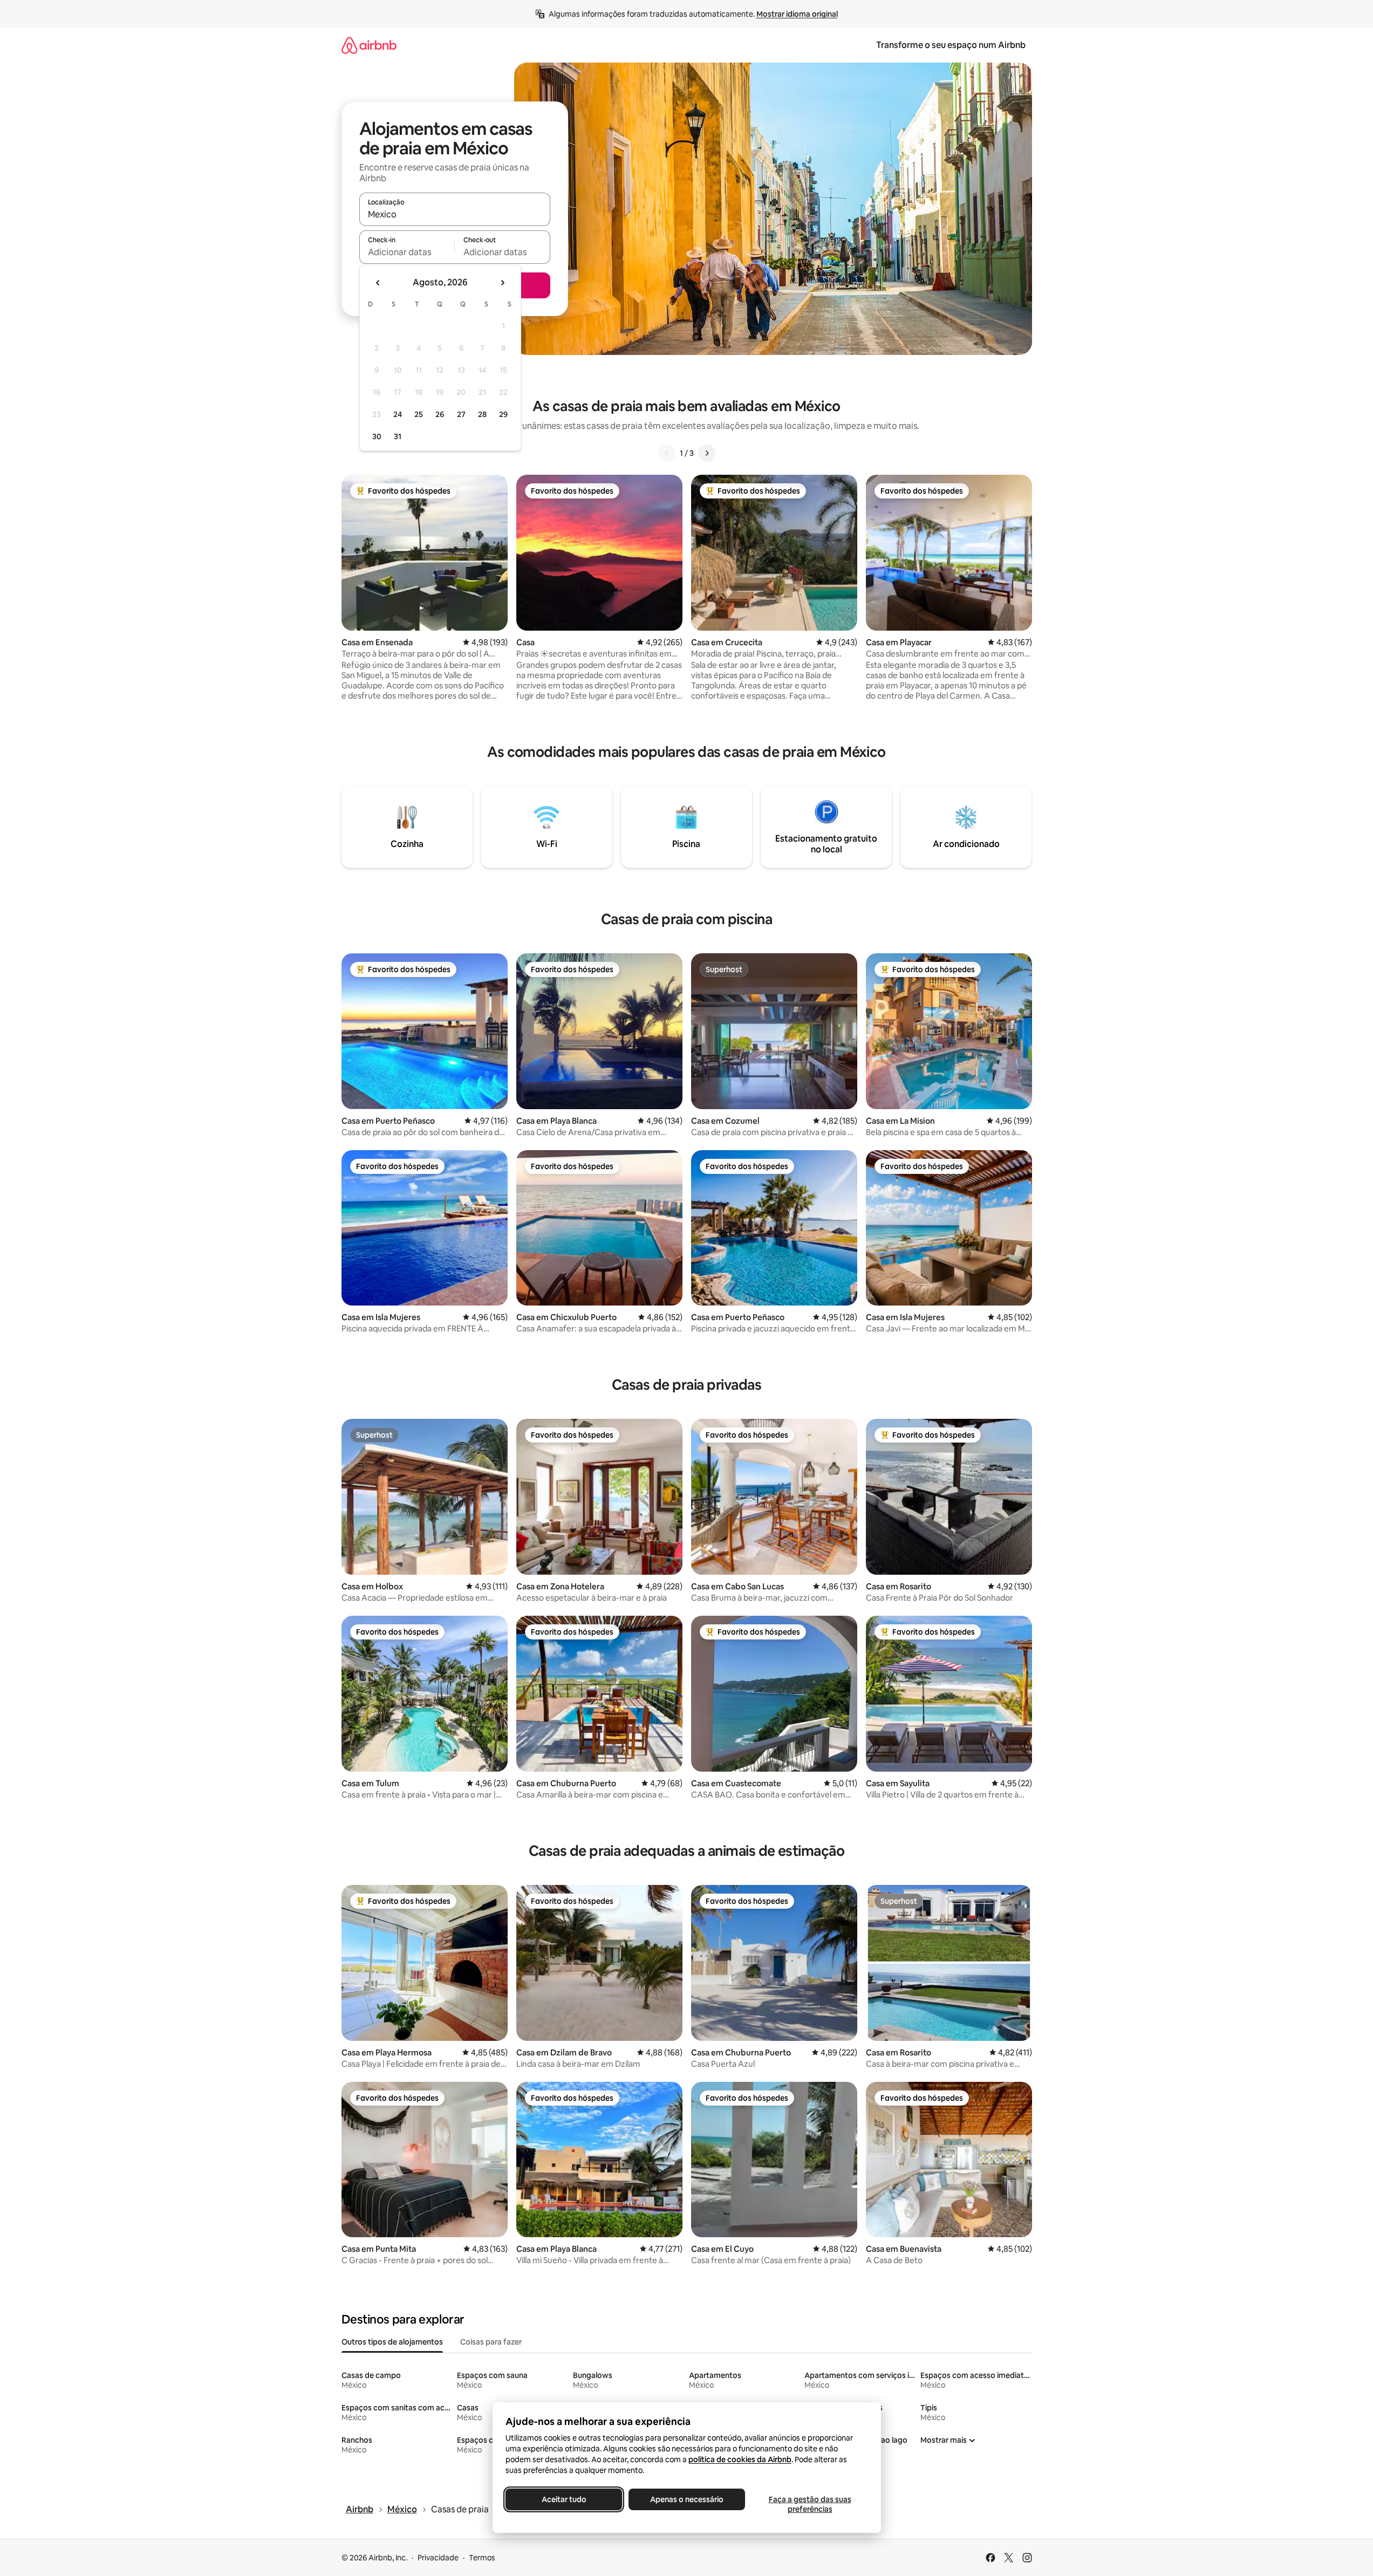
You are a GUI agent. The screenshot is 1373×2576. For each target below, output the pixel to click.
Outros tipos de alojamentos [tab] (392, 2342)
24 (398, 414)
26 (440, 414)
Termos (482, 2558)
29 (503, 414)
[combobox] (455, 214)
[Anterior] (667, 453)
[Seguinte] (707, 453)
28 (482, 414)
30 (377, 436)
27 (461, 414)
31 (398, 436)
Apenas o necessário (687, 2499)
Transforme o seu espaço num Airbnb (951, 45)
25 (419, 414)
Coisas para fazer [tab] (491, 2342)
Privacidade (438, 2558)
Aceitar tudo (563, 2499)
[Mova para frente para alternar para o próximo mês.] (502, 283)
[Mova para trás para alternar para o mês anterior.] (378, 283)
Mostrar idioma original (797, 14)
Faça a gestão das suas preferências (810, 2504)
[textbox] (407, 252)
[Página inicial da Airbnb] (369, 45)
